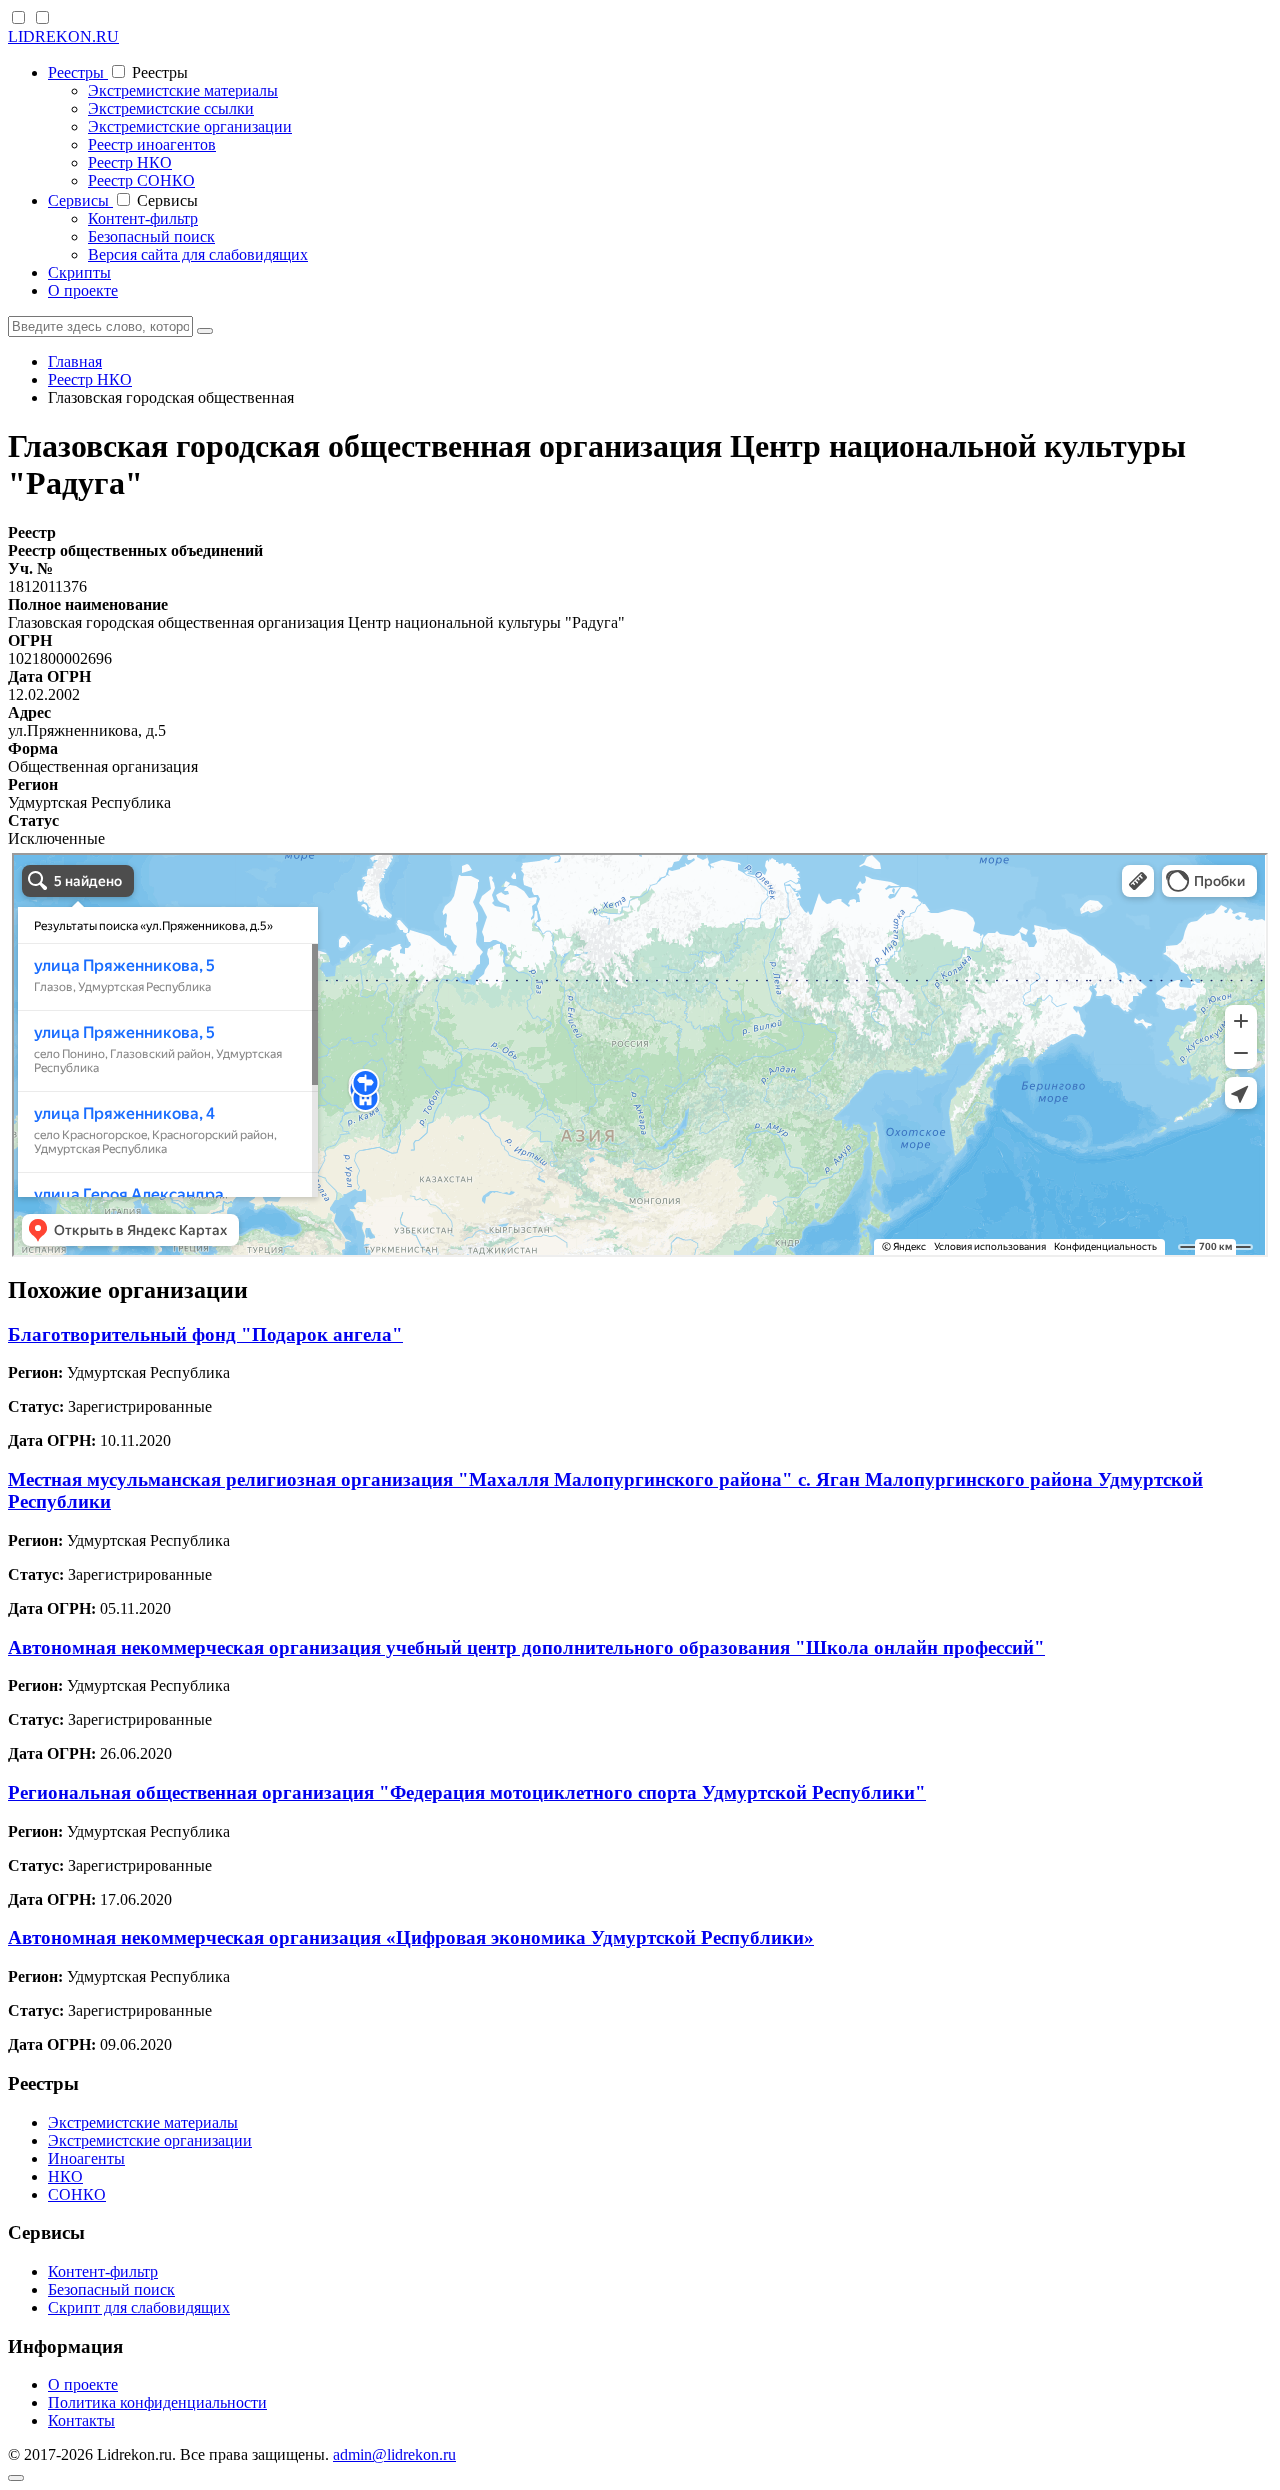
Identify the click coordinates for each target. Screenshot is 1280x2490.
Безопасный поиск (151, 236)
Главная (75, 361)
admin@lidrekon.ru (394, 2454)
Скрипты (79, 272)
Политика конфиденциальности (157, 2402)
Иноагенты (86, 2158)
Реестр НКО (130, 162)
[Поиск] (205, 331)
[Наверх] (16, 2478)
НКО (65, 2176)
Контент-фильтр (143, 218)
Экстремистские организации (190, 126)
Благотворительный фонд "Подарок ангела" (205, 1334)
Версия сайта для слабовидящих (198, 254)
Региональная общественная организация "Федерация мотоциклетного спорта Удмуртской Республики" (467, 1792)
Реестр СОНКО (141, 180)
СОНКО (77, 2194)
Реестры (78, 72)
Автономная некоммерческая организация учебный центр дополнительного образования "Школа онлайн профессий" (526, 1647)
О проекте (83, 290)
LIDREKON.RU (63, 36)
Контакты (81, 2420)
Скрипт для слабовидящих (139, 2307)
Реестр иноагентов (152, 144)
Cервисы (80, 200)
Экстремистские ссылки (171, 108)
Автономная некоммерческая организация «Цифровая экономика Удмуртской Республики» (411, 1937)
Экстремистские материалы (183, 90)
